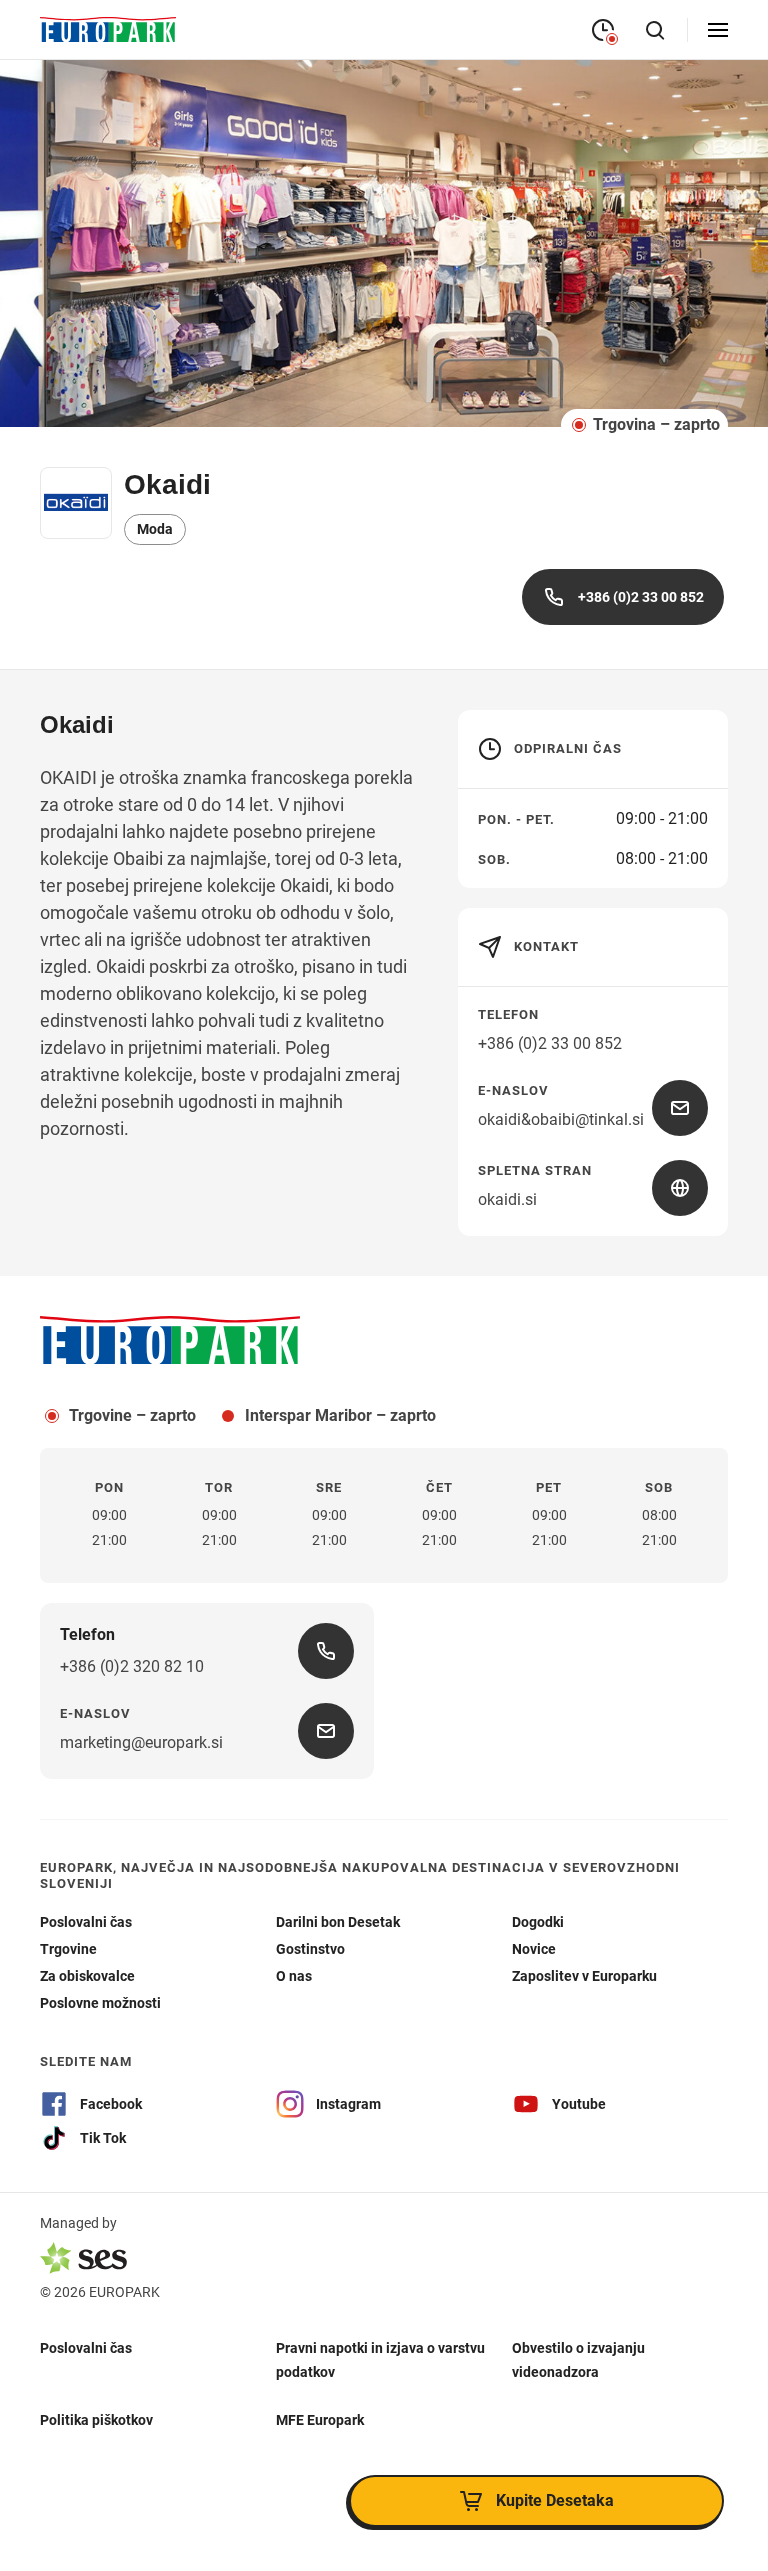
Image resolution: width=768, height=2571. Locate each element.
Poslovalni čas (86, 2347)
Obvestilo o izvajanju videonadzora (578, 2359)
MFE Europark (320, 2419)
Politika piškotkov (96, 2419)
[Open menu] (718, 30)
